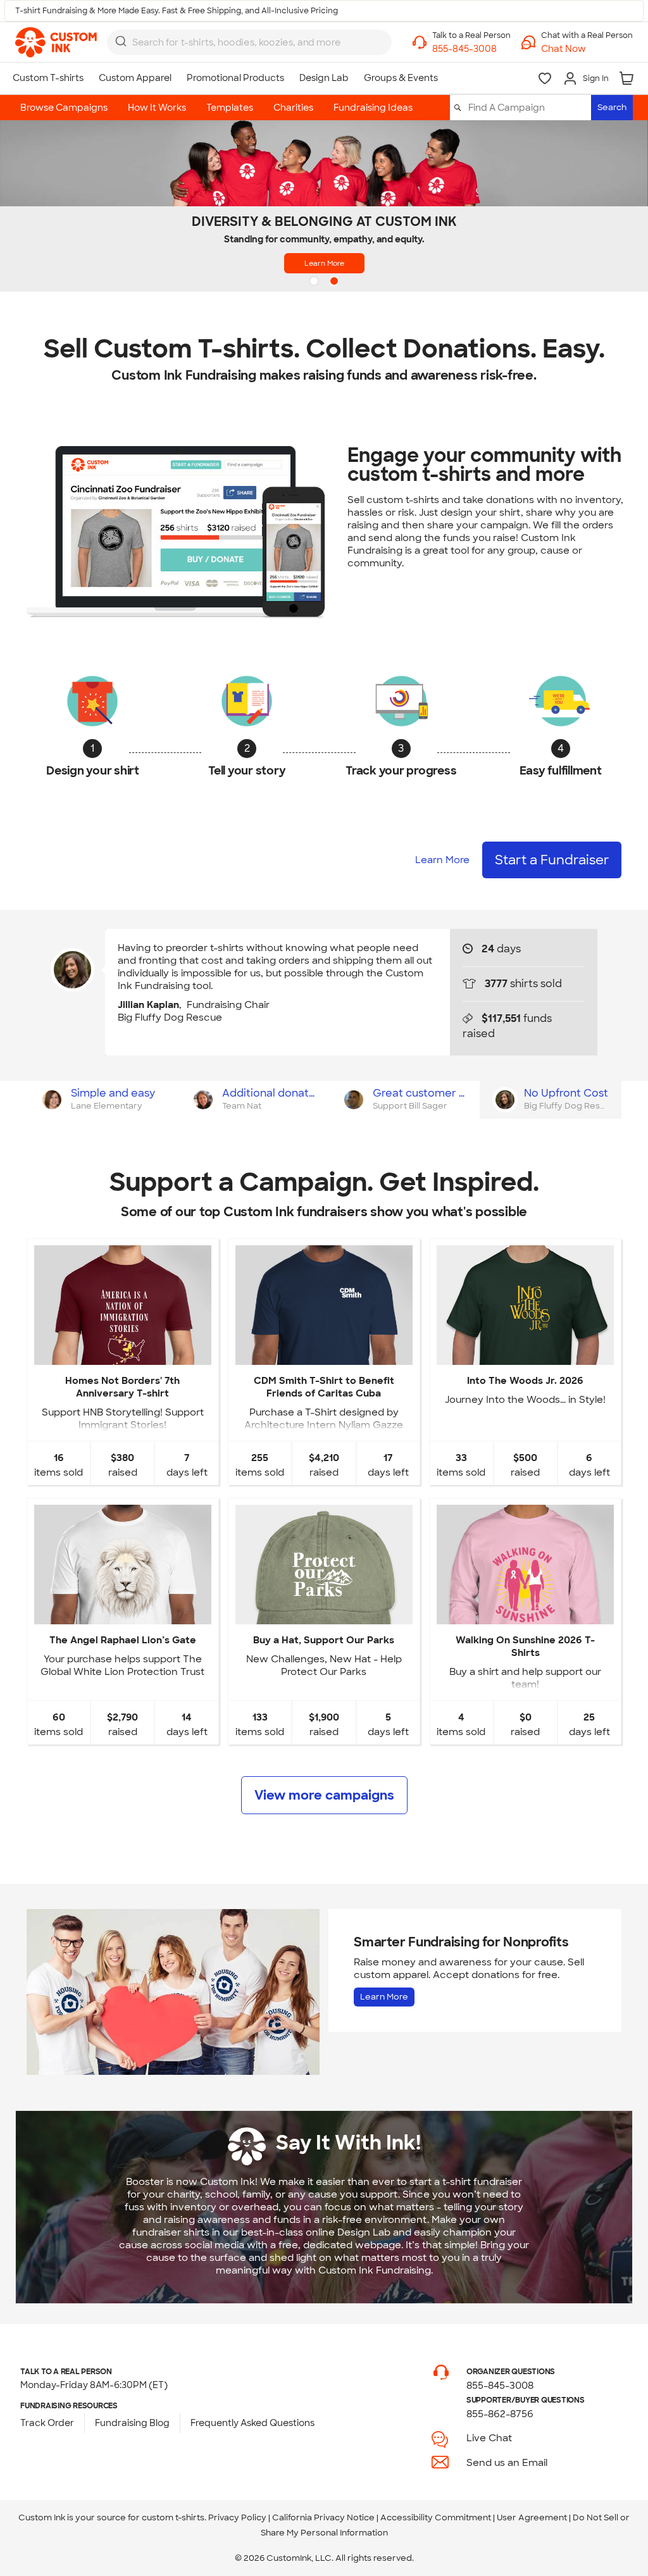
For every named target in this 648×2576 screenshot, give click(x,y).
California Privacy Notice (323, 2517)
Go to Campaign (122, 1354)
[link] (56, 42)
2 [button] (335, 282)
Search (612, 107)
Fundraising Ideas (373, 108)
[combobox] (249, 42)
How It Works (157, 108)
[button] (587, 49)
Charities (293, 108)
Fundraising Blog (132, 2423)
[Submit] (121, 41)
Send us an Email (507, 2463)
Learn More (324, 263)
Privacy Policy (237, 2517)
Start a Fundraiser (552, 860)
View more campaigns (324, 1795)
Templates (230, 108)
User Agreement (532, 2517)
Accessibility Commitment (436, 2517)
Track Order (47, 2423)
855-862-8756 (500, 2414)
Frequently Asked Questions (252, 2423)
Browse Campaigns (64, 108)
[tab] (102, 1100)
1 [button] (315, 282)
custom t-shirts (173, 2517)
